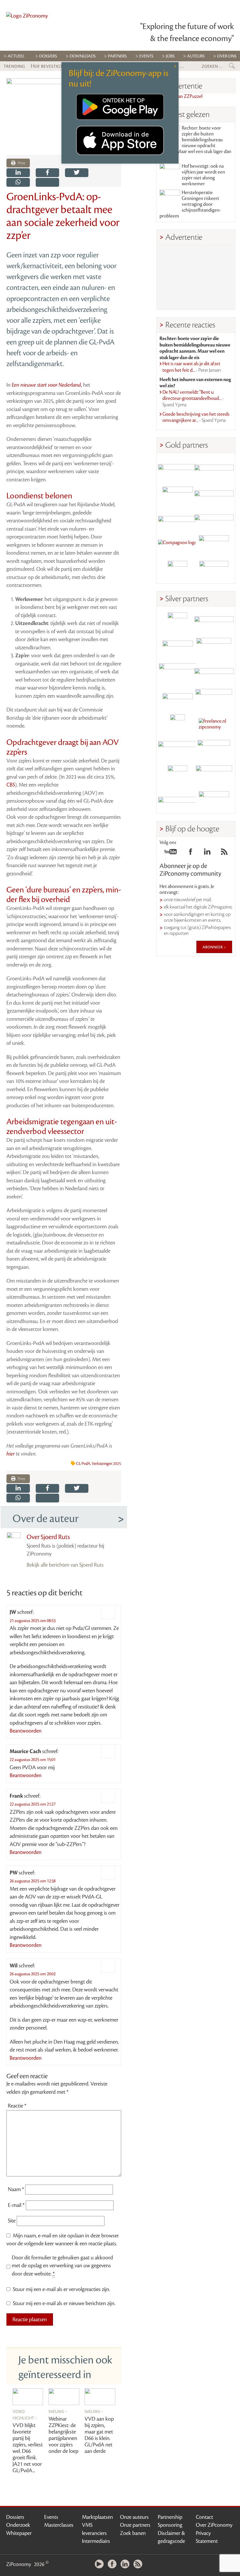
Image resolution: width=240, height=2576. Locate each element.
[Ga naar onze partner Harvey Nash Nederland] (178, 571)
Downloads (83, 56)
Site (12, 2221)
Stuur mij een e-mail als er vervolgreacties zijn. (61, 2289)
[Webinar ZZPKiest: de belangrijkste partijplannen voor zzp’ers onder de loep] (64, 2397)
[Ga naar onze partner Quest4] (178, 648)
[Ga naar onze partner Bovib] (214, 520)
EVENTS (146, 56)
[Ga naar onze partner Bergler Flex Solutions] (178, 801)
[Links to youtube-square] (170, 853)
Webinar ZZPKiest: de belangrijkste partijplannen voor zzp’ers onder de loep (64, 2435)
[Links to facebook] (191, 853)
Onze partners (135, 2525)
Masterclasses (59, 2525)
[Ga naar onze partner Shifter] (178, 673)
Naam (16, 2189)
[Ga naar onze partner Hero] (214, 571)
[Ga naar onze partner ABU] (214, 750)
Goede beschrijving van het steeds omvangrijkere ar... (196, 417)
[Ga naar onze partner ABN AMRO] (214, 673)
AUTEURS (196, 56)
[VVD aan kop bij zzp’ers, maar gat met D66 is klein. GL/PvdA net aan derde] (100, 2397)
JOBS (170, 56)
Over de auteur (46, 1519)
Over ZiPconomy (214, 2525)
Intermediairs (96, 2541)
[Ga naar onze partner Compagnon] (178, 545)
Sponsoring (170, 2525)
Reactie (17, 2106)
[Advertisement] (196, 277)
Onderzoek (18, 2525)
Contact (204, 2517)
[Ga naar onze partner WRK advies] (214, 801)
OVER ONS (227, 56)
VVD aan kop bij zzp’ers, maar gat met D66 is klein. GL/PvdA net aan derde (99, 2435)
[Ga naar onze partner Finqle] (178, 469)
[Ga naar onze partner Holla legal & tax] (214, 699)
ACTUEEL (16, 56)
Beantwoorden (26, 1731)
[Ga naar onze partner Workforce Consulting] (214, 648)
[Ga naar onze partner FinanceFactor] (214, 469)
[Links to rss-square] (224, 853)
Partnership (170, 2517)
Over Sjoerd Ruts (48, 1537)
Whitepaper (19, 2533)
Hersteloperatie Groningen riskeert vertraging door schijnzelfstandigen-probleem (190, 204)
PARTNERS (117, 56)
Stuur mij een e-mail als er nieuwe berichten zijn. (64, 2303)
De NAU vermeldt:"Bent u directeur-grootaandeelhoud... (193, 399)
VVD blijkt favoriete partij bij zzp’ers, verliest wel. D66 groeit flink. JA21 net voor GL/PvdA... (28, 2448)
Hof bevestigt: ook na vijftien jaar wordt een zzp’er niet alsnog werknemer (203, 175)
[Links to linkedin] (207, 853)
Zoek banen (133, 2533)
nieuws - (58, 2411)
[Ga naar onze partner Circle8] (178, 494)
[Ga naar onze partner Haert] (178, 699)
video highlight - (25, 2414)
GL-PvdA (83, 1464)
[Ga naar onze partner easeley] (214, 622)
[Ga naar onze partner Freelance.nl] (214, 724)
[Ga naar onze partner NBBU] (178, 750)
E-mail (16, 2205)
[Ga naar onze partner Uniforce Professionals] (214, 775)
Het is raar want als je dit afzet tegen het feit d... (192, 367)
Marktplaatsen (97, 2517)
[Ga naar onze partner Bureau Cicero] (178, 775)
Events (51, 2517)
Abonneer (213, 947)
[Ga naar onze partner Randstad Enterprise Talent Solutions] (178, 622)
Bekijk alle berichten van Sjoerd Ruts (65, 1565)
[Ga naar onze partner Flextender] (214, 494)
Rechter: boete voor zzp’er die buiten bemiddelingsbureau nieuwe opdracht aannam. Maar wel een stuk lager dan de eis (195, 143)
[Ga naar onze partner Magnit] (178, 520)
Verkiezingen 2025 (106, 1464)
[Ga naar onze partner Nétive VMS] (178, 724)
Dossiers (48, 56)
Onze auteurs (134, 2517)
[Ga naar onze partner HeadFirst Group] (214, 545)
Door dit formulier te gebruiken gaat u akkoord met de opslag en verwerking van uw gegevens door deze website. (62, 2266)
